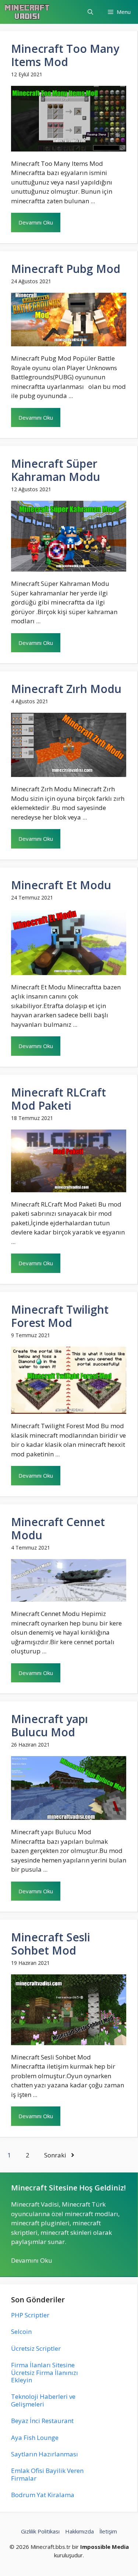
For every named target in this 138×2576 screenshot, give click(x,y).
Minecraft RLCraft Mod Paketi (59, 1099)
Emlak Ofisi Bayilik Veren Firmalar (47, 2474)
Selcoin (21, 2331)
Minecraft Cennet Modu (58, 1528)
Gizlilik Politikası (40, 2531)
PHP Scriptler (30, 2315)
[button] (90, 12)
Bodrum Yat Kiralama (43, 2495)
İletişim (108, 2531)
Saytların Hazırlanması (45, 2454)
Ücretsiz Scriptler (36, 2348)
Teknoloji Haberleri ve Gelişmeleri (43, 2400)
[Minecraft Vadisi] (27, 12)
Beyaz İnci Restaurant (42, 2421)
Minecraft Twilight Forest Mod (60, 1316)
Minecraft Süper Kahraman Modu (56, 470)
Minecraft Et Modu (61, 885)
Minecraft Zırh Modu (66, 689)
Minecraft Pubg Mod (66, 269)
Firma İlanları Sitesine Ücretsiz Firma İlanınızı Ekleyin (45, 2372)
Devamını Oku (36, 222)
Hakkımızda (79, 2531)
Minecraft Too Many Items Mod (65, 55)
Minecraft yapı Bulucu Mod (49, 1725)
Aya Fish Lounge (35, 2438)
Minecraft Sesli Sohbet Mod (51, 1944)
